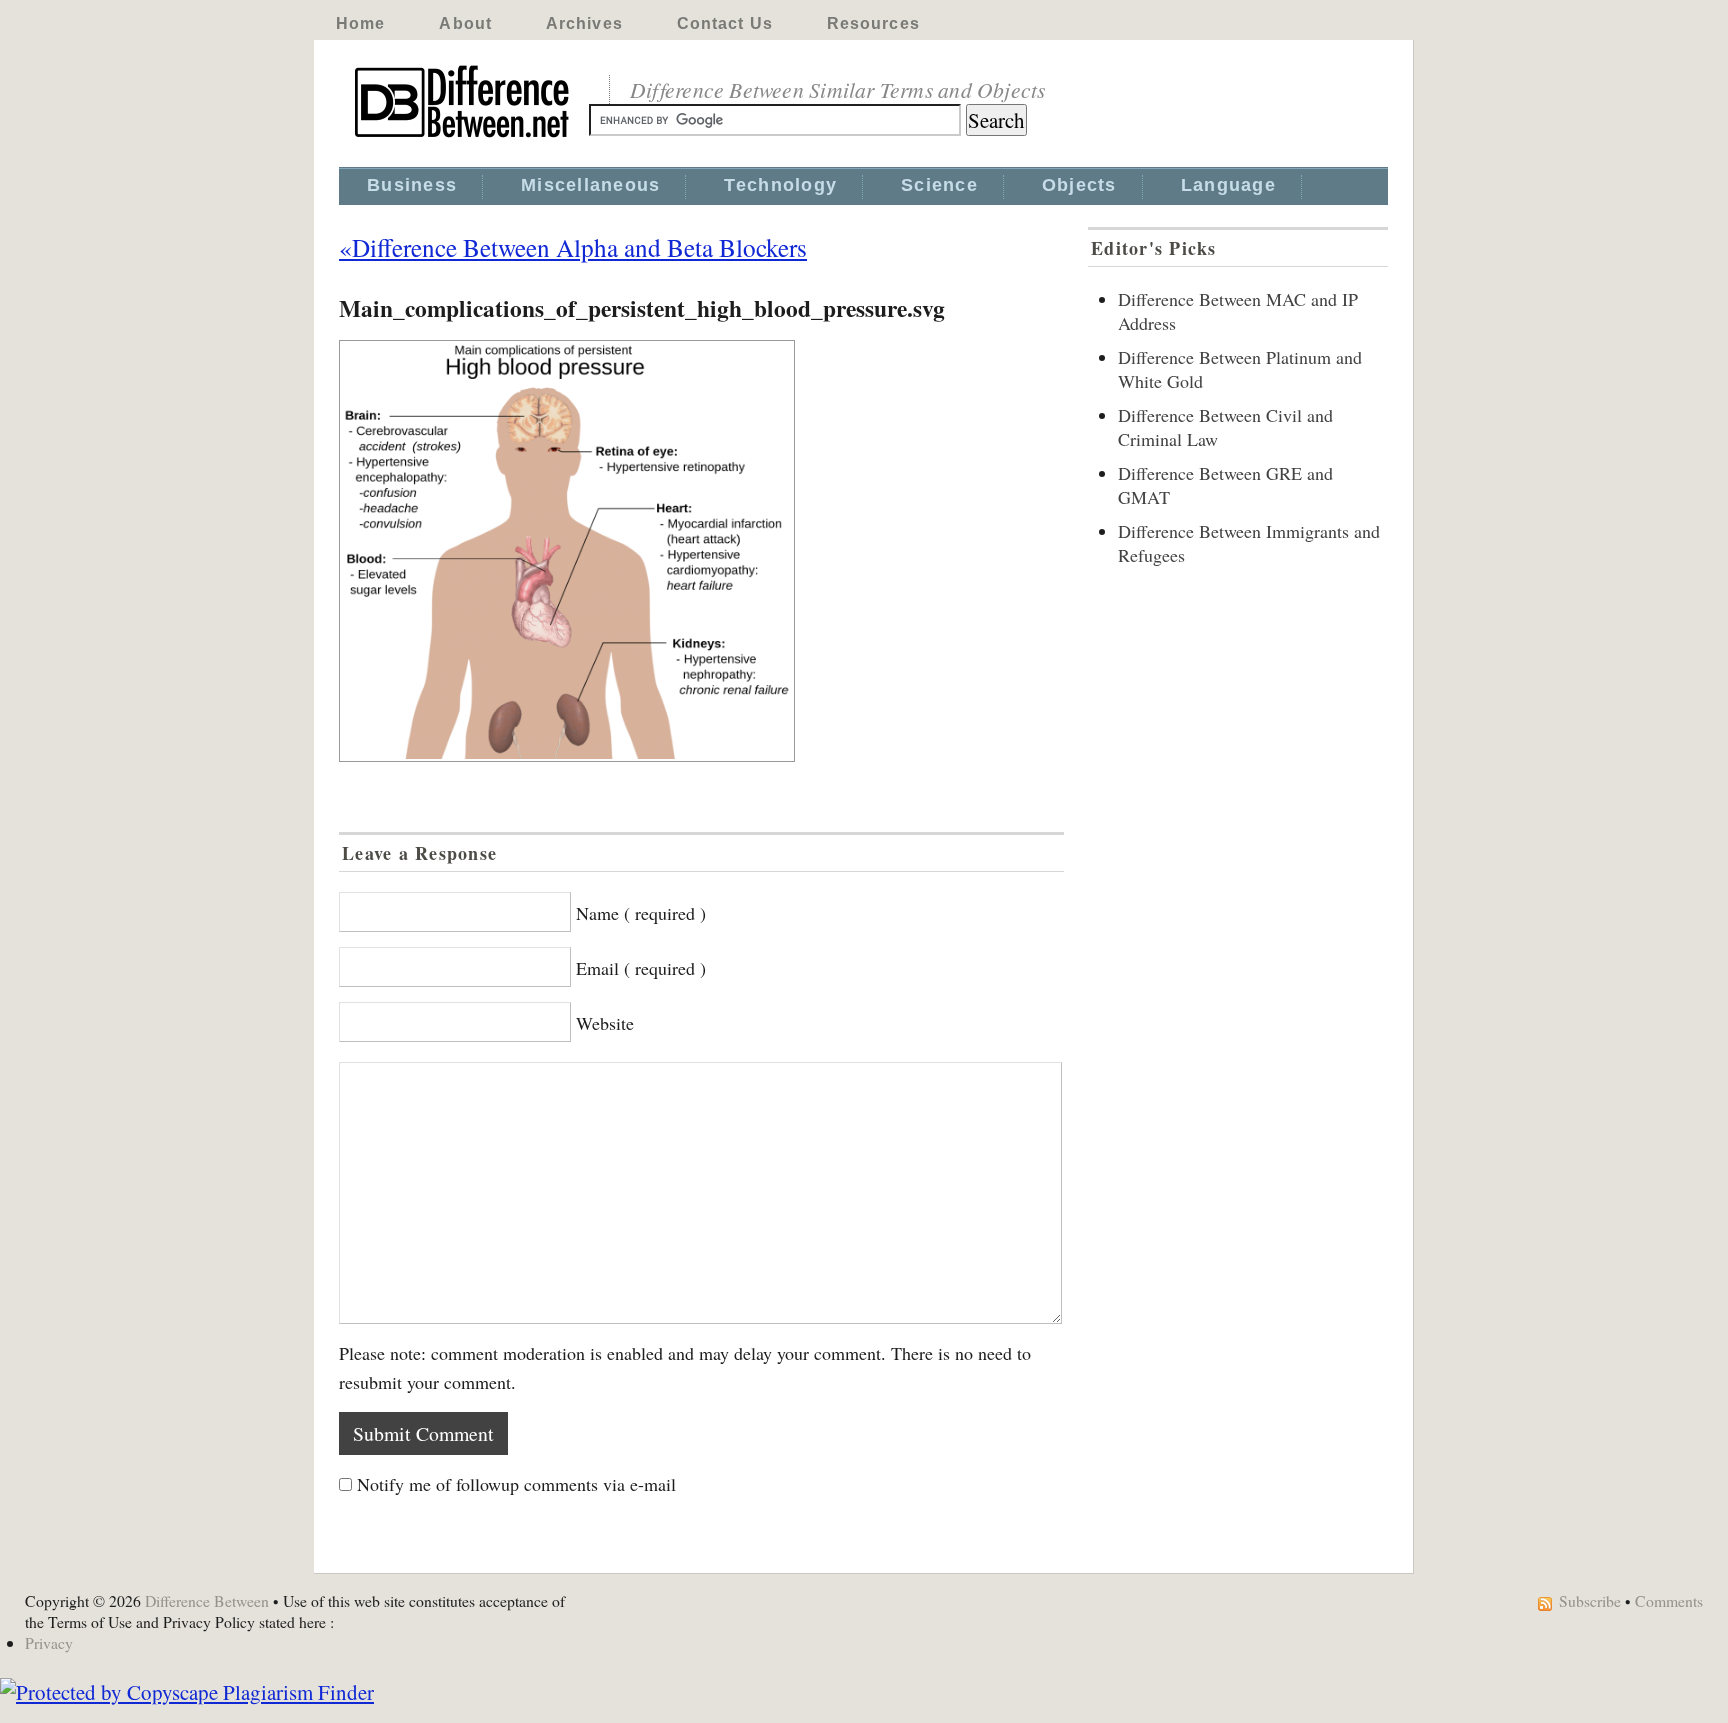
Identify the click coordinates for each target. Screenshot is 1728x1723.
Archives (584, 23)
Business (412, 185)
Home (360, 23)
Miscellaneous (590, 185)
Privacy (49, 1642)
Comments (1669, 1600)
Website (605, 1023)
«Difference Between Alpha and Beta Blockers (573, 247)
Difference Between (207, 1600)
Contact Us (725, 23)
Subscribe (1590, 1600)
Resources (873, 23)
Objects (1079, 185)
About (465, 23)
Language (1228, 185)
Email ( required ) (641, 968)
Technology (780, 185)
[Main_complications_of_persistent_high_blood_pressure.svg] (701, 551)
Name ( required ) (641, 913)
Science (939, 185)
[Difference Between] (464, 138)
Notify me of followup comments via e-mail (516, 1484)
